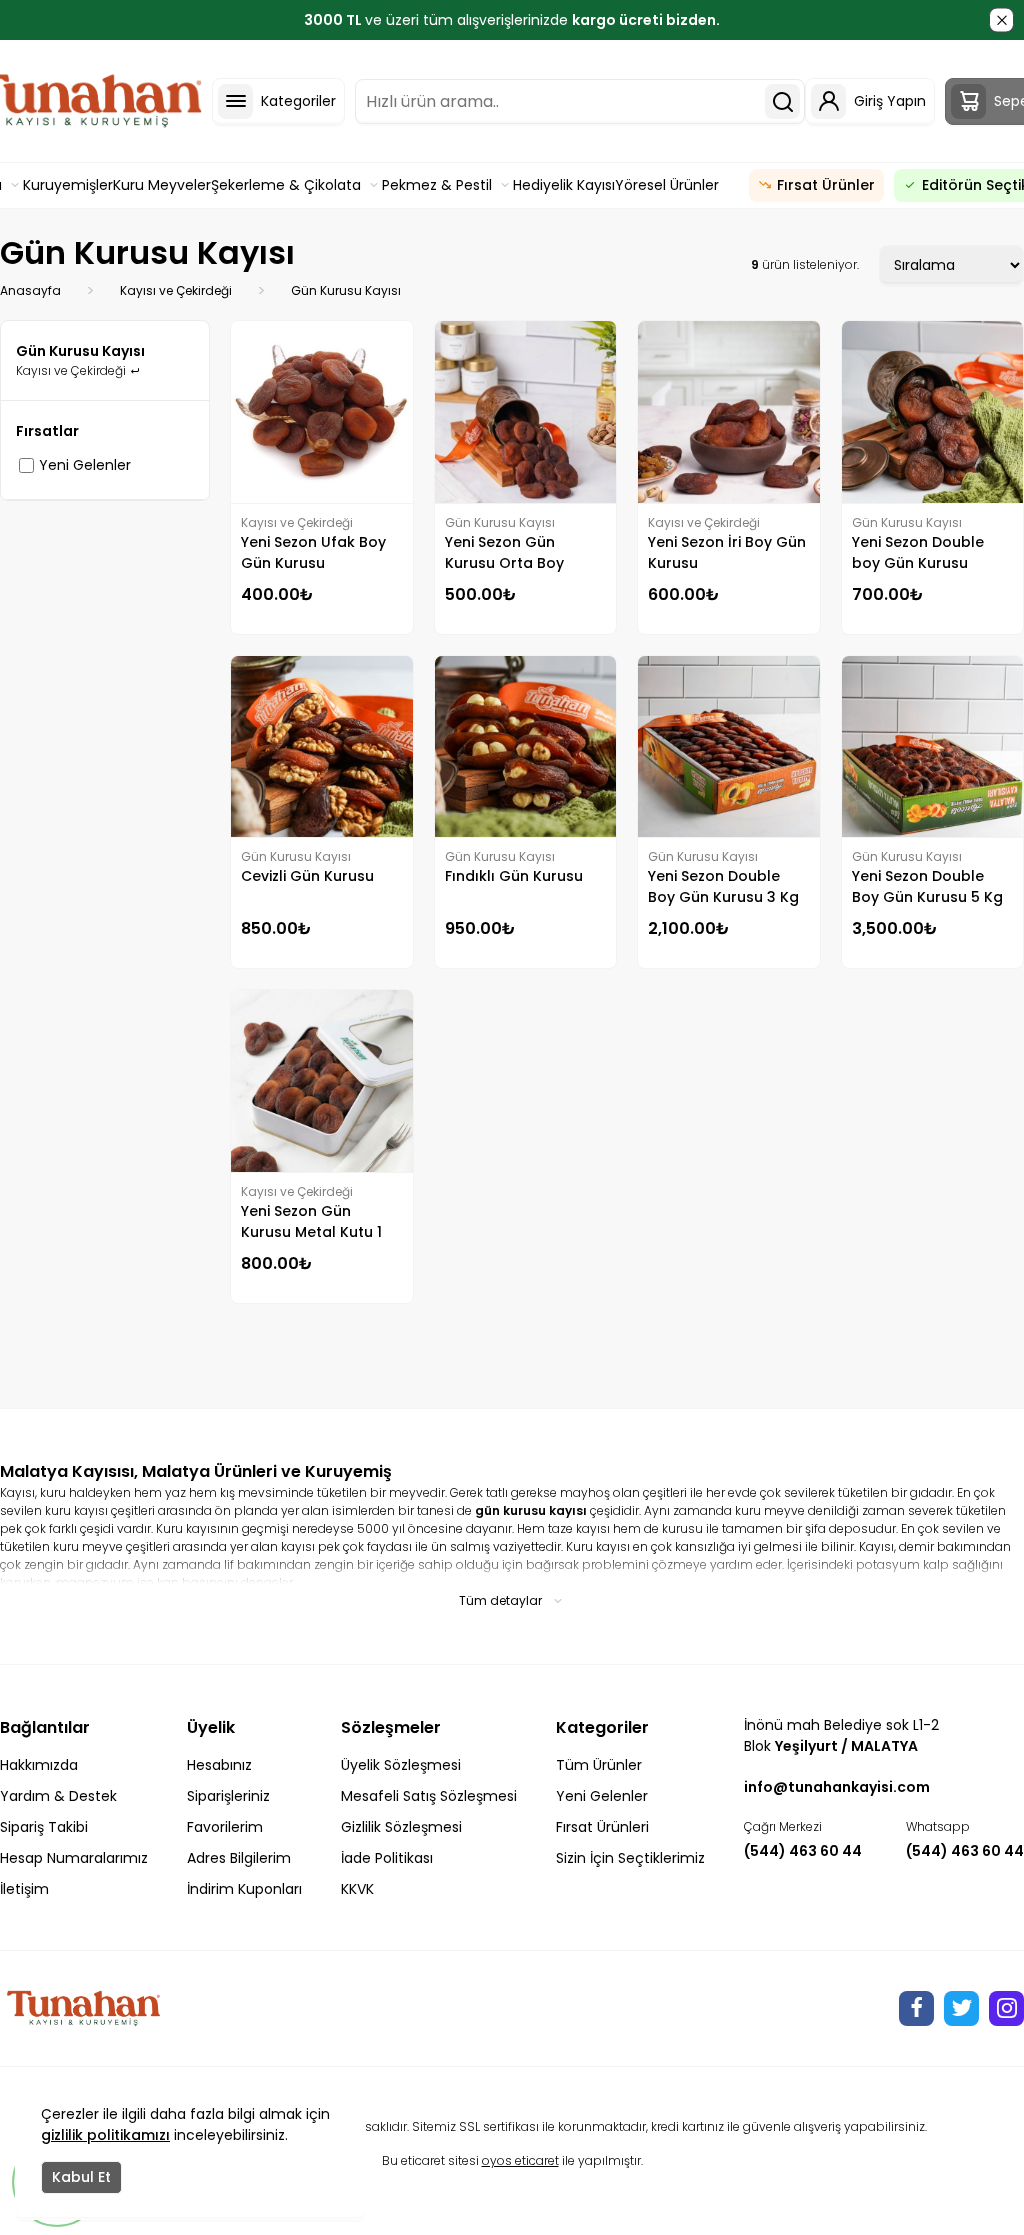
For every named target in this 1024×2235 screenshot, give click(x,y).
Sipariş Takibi (44, 1827)
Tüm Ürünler (599, 1765)
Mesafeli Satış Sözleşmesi (429, 1796)
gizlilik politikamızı (105, 2135)
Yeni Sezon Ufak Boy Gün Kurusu (313, 552)
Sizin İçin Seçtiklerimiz (630, 1858)
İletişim (24, 1889)
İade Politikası (387, 1858)
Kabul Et (81, 2177)
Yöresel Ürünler (667, 185)
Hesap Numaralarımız (74, 1858)
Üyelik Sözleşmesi (401, 1765)
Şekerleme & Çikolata (286, 185)
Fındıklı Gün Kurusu (514, 876)
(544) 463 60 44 (803, 1851)
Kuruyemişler (68, 185)
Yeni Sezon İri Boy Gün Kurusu (727, 552)
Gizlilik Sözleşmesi (401, 1827)
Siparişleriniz (228, 1796)
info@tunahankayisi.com (837, 1787)
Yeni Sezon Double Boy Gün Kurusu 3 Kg (723, 886)
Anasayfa (30, 290)
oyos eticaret (520, 2160)
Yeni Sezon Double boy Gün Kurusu (918, 552)
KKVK (357, 1889)
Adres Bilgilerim (239, 1858)
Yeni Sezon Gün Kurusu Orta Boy (504, 552)
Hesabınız (219, 1765)
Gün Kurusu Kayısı (346, 290)
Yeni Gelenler (85, 465)
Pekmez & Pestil (437, 185)
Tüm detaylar (500, 1600)
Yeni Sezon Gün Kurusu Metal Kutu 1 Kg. (311, 1222)
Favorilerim (225, 1827)
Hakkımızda (39, 1765)
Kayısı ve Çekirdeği (176, 290)
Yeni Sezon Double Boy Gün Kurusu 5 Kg (927, 886)
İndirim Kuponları (244, 1889)
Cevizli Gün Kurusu (307, 876)
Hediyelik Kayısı (564, 185)
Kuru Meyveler (162, 185)
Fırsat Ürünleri (602, 1827)
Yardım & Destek (58, 1796)
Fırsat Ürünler (826, 185)
